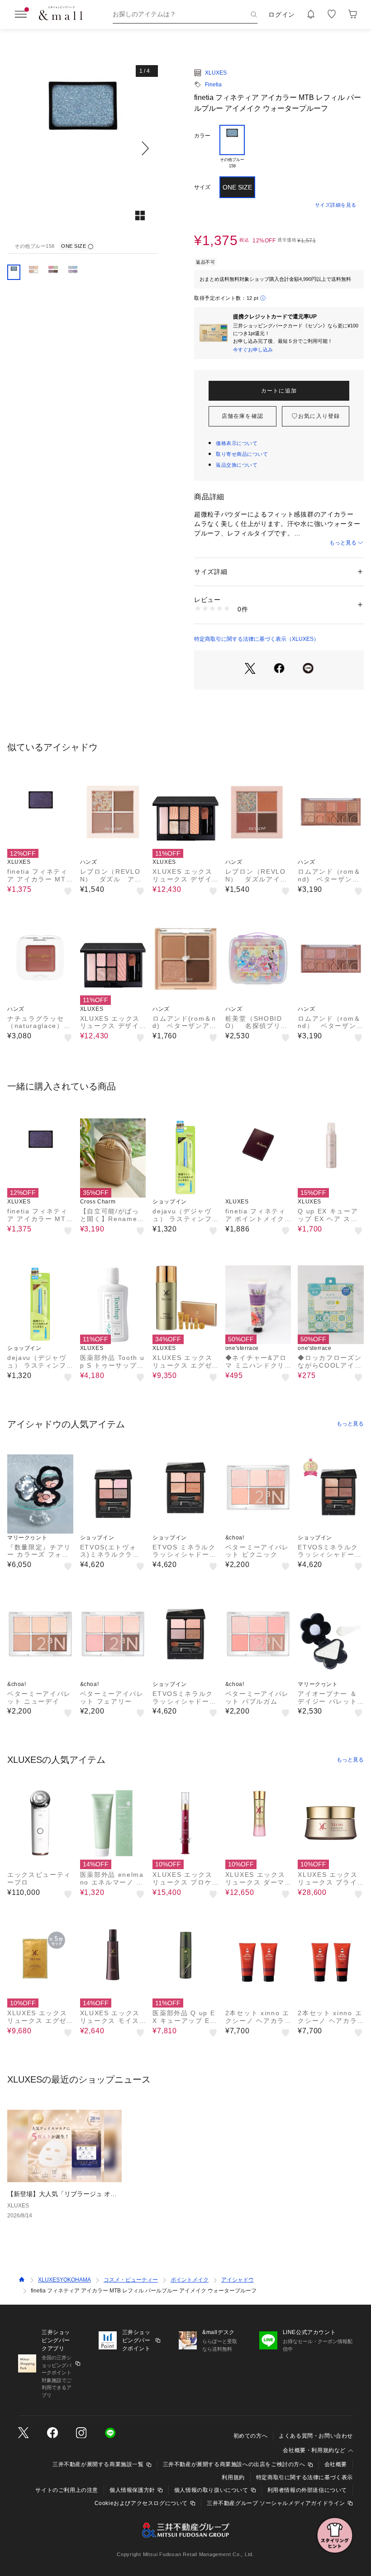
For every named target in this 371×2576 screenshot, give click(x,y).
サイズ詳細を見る (336, 205)
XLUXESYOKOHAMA (64, 2280)
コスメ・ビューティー (131, 2280)
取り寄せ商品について (242, 454)
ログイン (282, 14)
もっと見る (343, 543)
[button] (83, 148)
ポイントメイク (190, 2280)
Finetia (213, 85)
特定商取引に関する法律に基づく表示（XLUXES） (257, 639)
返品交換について (237, 465)
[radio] (232, 147)
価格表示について (237, 443)
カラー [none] (202, 136)
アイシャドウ (238, 2280)
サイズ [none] (202, 187)
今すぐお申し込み (253, 350)
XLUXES (216, 73)
